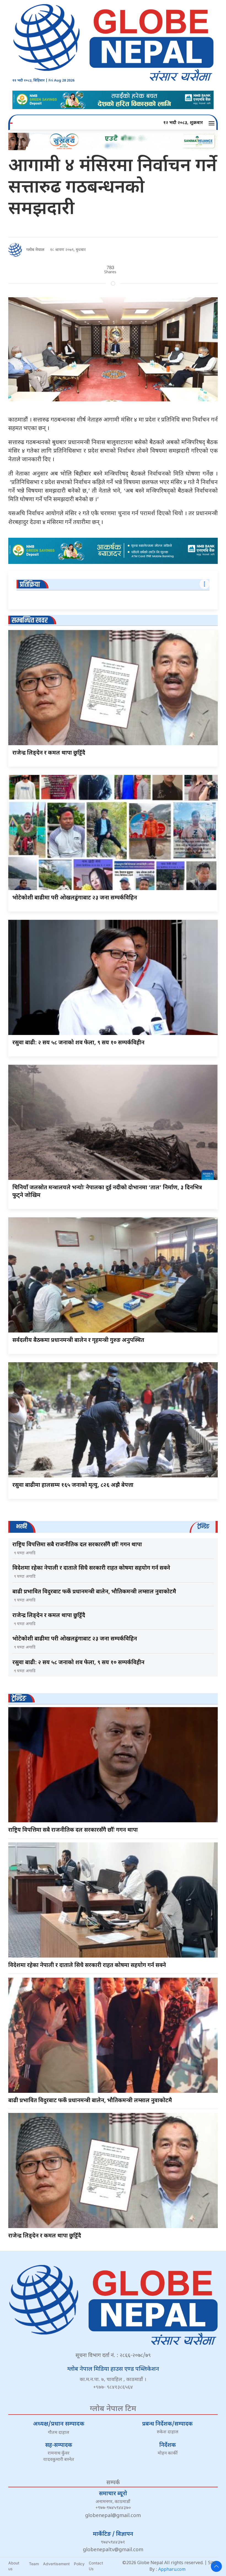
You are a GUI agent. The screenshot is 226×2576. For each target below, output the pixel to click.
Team (34, 2564)
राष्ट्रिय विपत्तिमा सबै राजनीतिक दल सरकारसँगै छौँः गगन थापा (77, 1545)
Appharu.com (172, 2570)
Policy (79, 2564)
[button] (212, 123)
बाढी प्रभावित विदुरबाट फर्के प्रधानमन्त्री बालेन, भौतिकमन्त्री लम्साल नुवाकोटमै (94, 1592)
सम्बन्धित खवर (30, 621)
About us (14, 2566)
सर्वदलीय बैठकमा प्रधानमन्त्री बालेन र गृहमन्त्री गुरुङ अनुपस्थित (78, 1340)
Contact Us (96, 2566)
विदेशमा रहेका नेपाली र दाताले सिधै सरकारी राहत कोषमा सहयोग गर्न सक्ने (91, 1568)
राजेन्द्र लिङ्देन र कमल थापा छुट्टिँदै (49, 753)
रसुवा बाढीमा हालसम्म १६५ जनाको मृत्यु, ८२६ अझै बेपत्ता (73, 1485)
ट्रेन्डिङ (19, 1699)
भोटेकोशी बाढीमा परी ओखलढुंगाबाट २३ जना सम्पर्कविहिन (75, 898)
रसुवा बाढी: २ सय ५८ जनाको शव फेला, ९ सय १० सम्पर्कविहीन (78, 1043)
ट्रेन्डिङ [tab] (203, 1527)
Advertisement (56, 2564)
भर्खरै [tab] (21, 1527)
